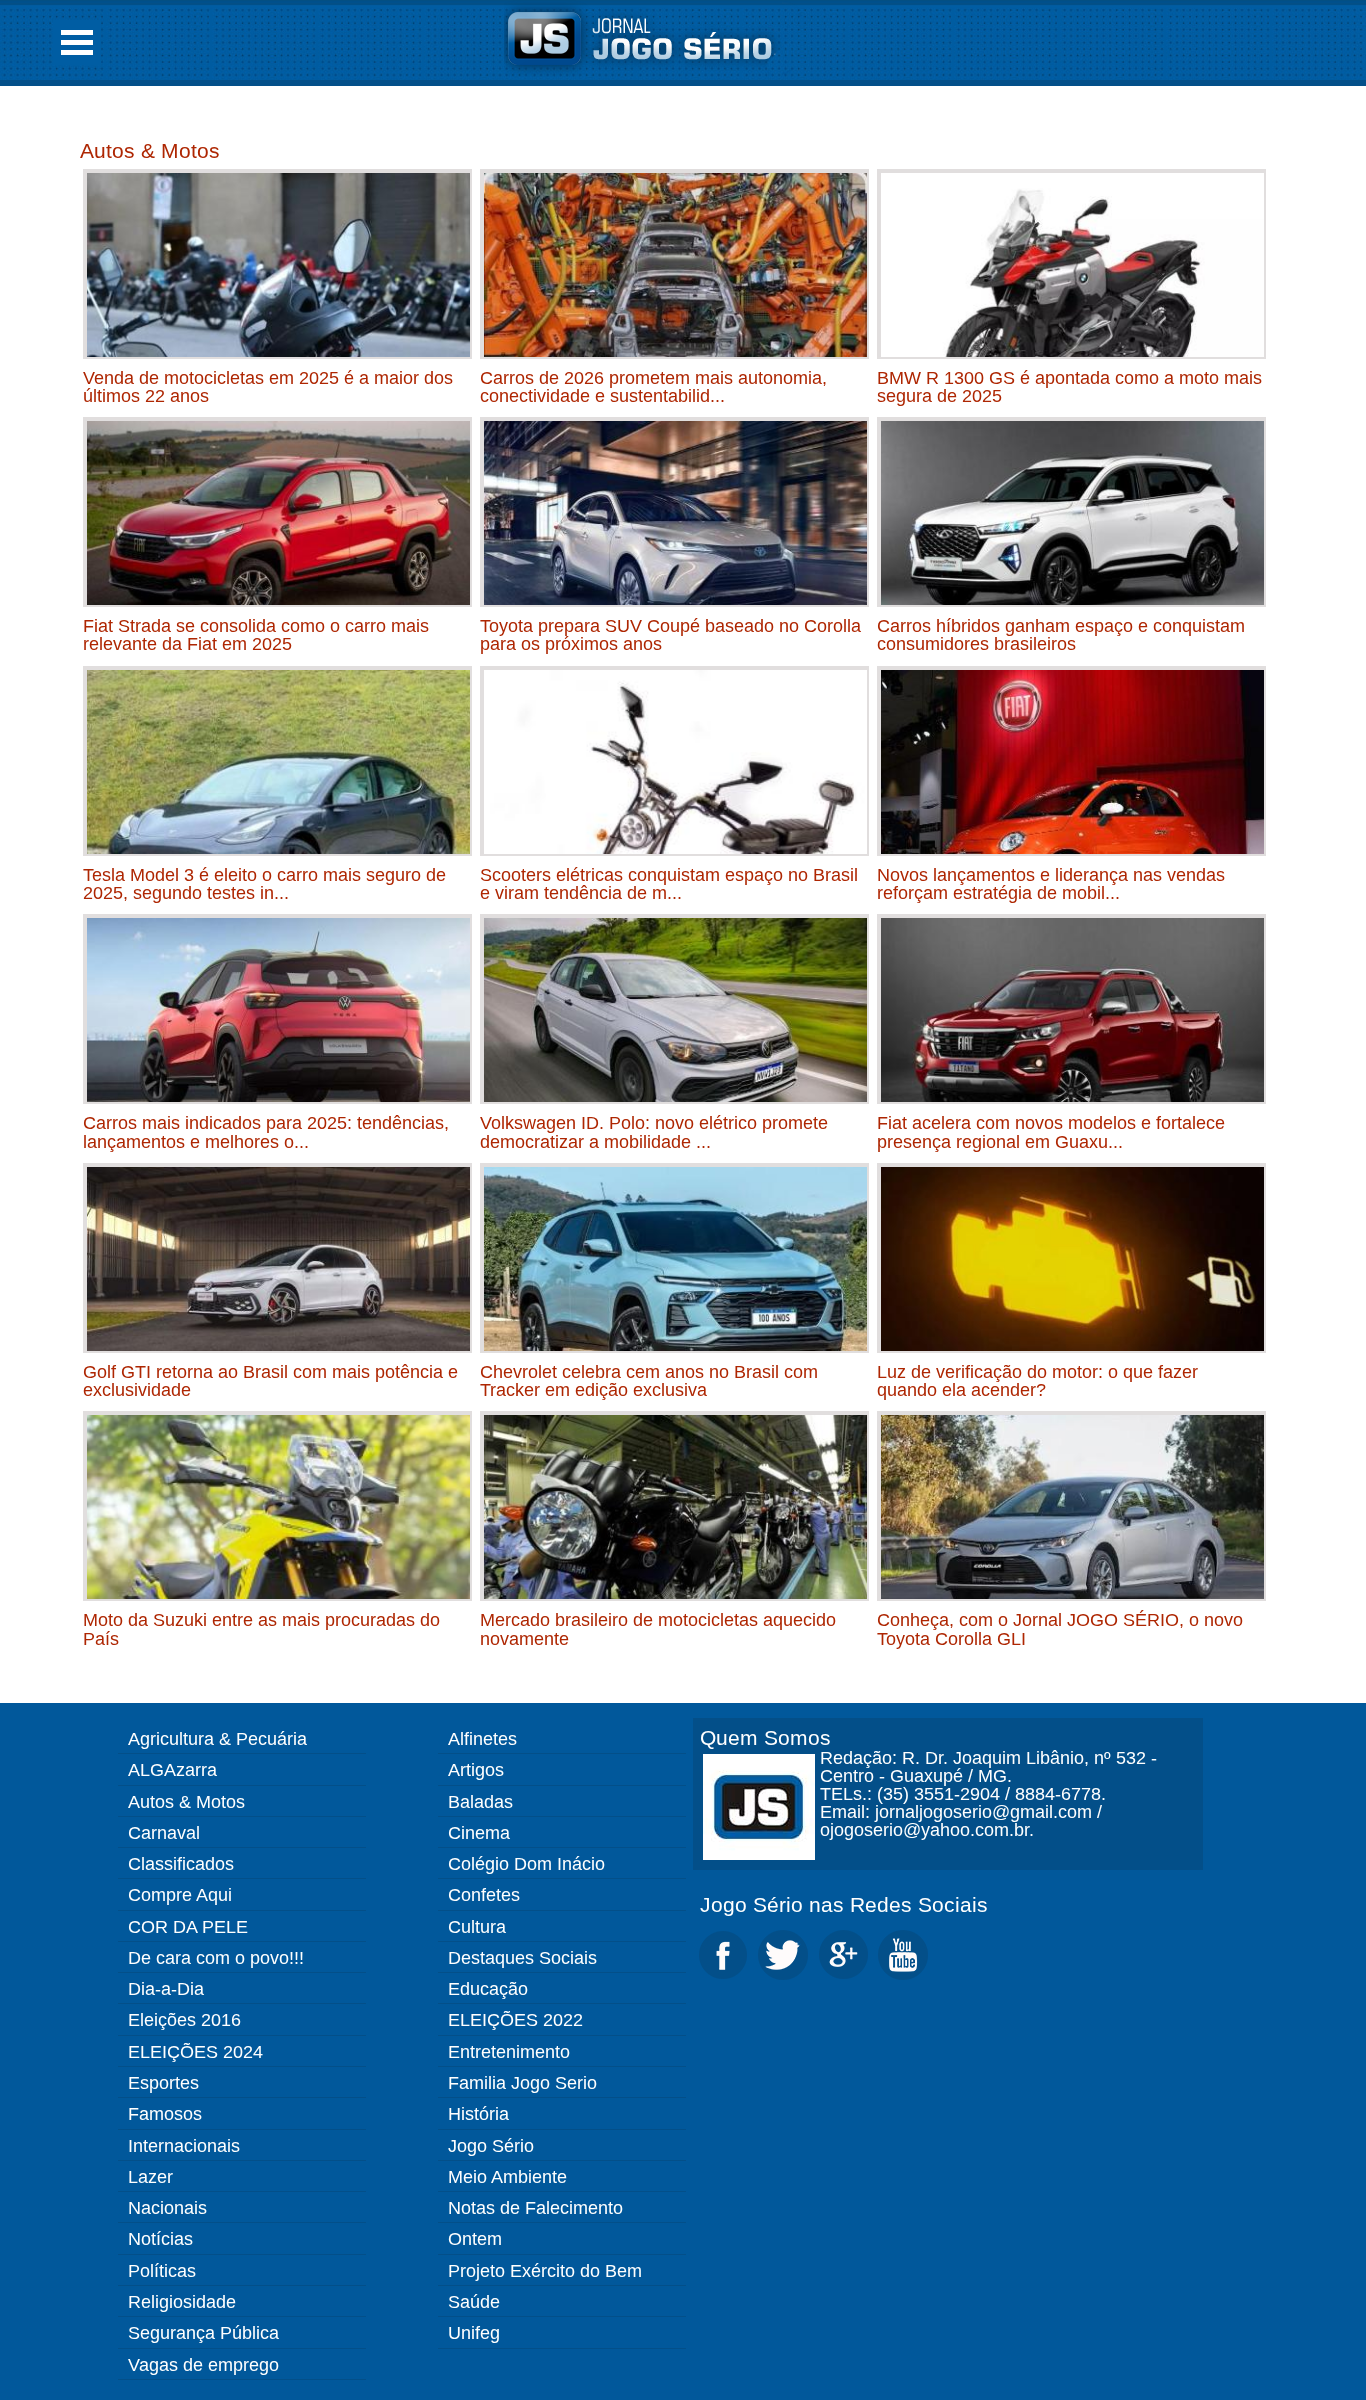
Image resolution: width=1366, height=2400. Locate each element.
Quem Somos (765, 1737)
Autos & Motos (150, 150)
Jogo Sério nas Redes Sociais (844, 1904)
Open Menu (77, 42)
